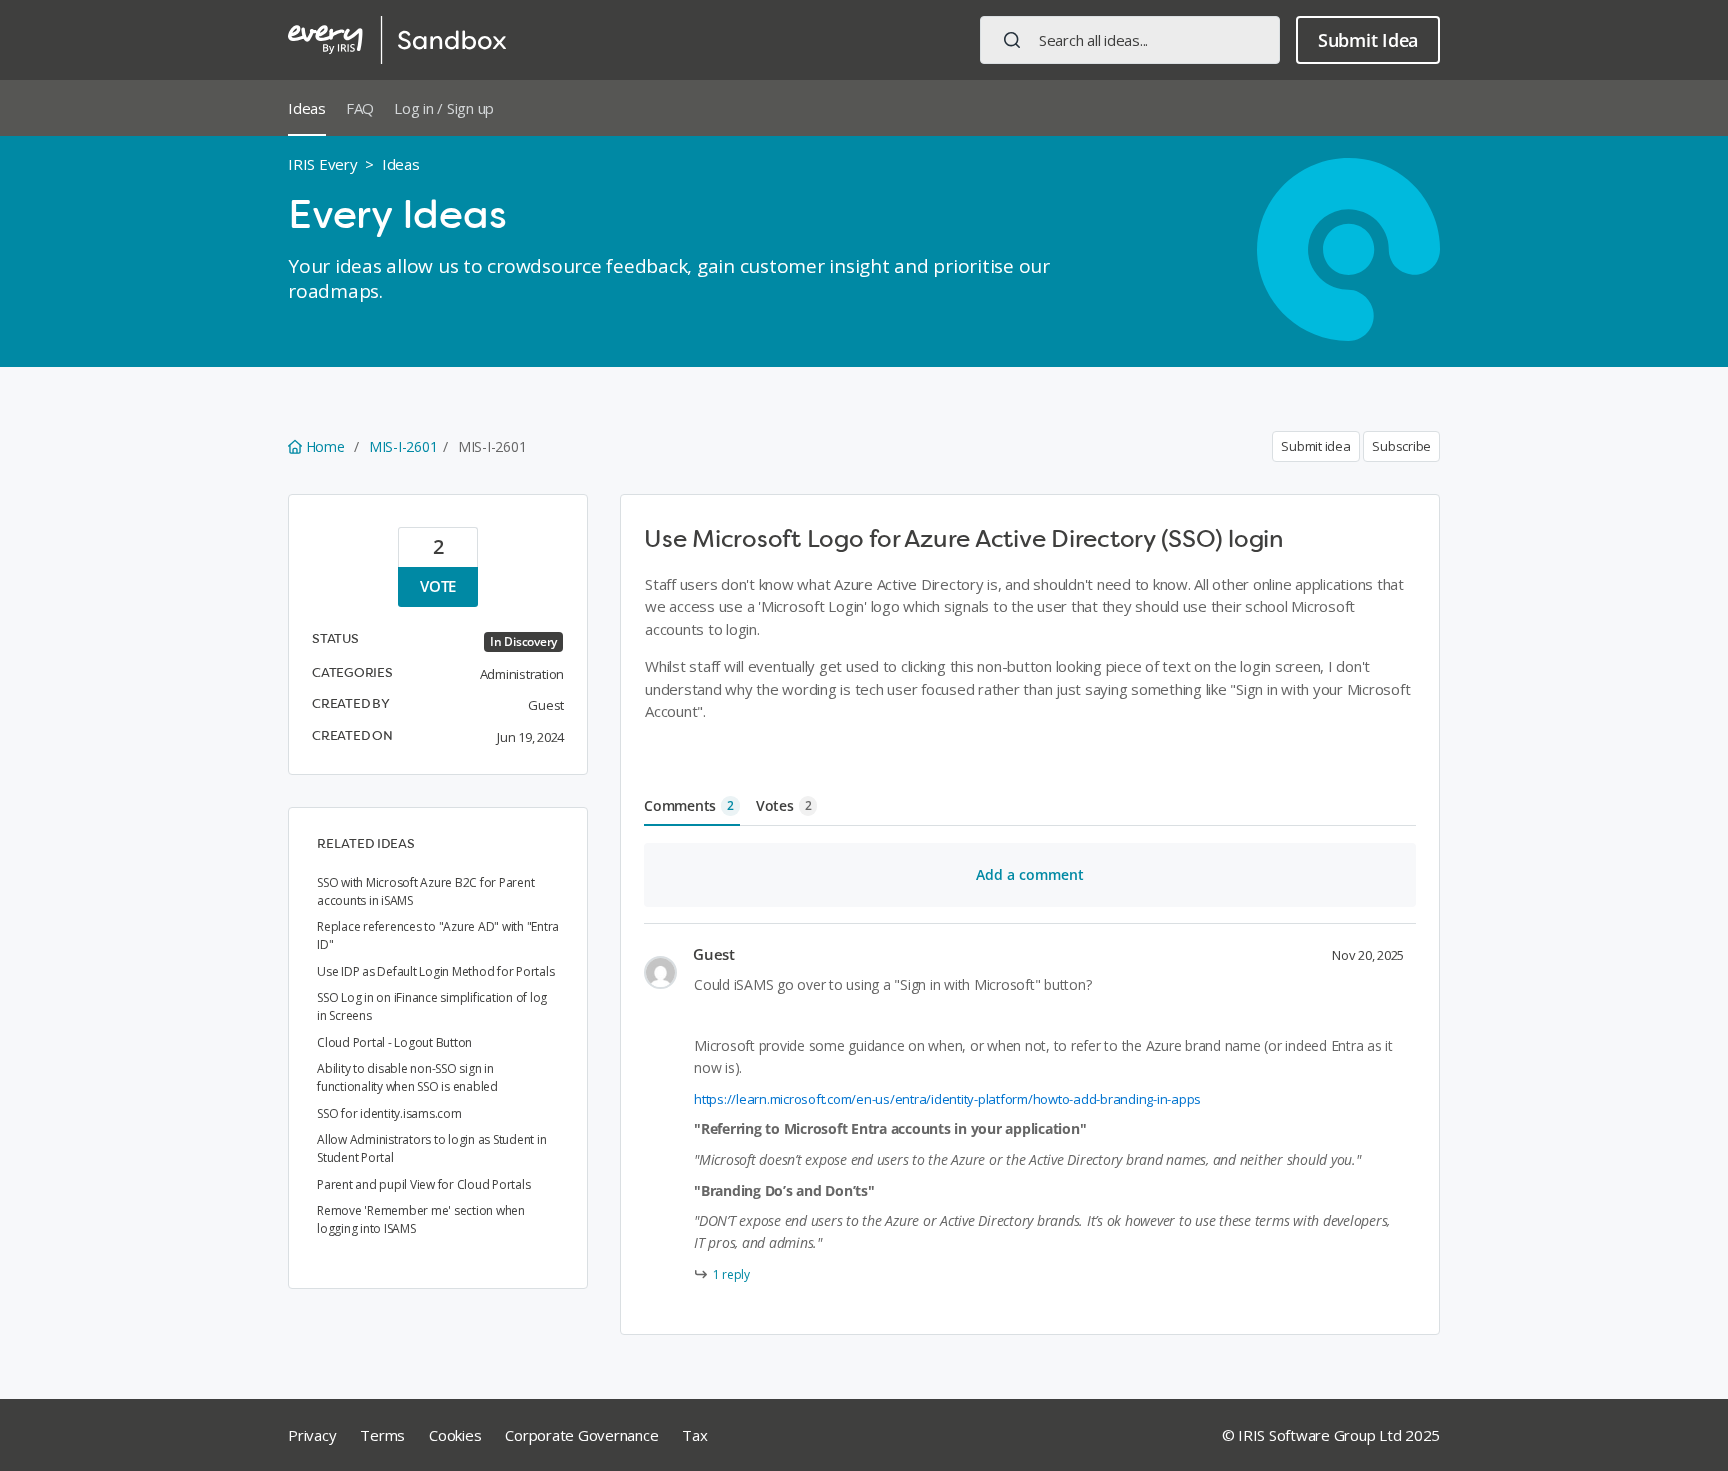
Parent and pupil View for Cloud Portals (423, 1184)
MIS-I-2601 (403, 446)
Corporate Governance (581, 1435)
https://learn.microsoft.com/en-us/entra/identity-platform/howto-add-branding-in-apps (947, 1099)
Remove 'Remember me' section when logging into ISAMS (421, 1219)
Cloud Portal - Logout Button (394, 1042)
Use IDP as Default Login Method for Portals (435, 971)
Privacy (312, 1435)
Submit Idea (1368, 40)
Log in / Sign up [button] (444, 108)
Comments (689, 805)
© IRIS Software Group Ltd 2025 (1331, 1435)
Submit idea (1315, 446)
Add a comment (1030, 874)
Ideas (307, 108)
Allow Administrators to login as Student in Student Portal (431, 1148)
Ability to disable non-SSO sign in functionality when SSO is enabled (407, 1077)
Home (325, 446)
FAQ (360, 108)
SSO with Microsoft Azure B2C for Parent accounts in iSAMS (425, 891)
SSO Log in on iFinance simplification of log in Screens (432, 1006)
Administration (522, 674)
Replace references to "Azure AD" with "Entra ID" (438, 935)
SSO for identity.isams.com (389, 1113)
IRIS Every (323, 164)
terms (382, 1435)
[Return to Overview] (397, 40)
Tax (694, 1435)
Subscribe (1401, 446)
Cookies (455, 1435)
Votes (784, 805)
